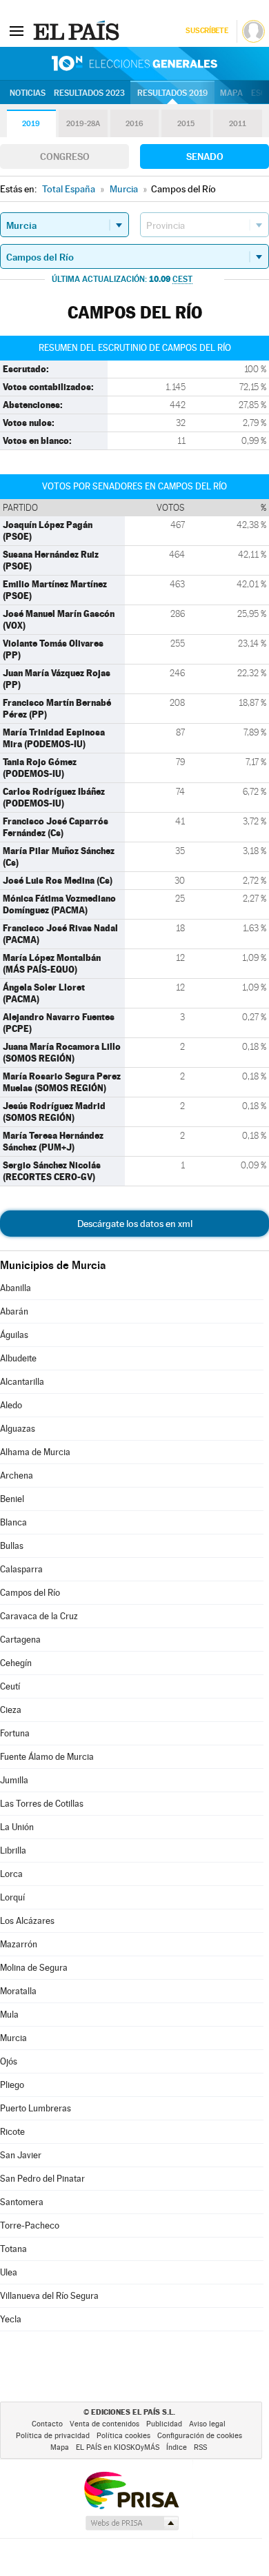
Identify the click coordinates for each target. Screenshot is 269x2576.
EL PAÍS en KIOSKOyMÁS (118, 2447)
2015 (186, 124)
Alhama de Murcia (35, 1452)
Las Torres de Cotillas (42, 1804)
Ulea (9, 2272)
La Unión (17, 1827)
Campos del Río (30, 1593)
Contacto (47, 2424)
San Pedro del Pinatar (42, 2179)
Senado (205, 156)
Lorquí (12, 1897)
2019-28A (83, 124)
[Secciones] (17, 30)
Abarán (14, 1311)
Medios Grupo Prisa (131, 2523)
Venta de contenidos (104, 2424)
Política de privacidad (53, 2436)
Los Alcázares (27, 1921)
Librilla (13, 1850)
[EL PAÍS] (78, 30)
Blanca (13, 1522)
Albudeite (18, 1358)
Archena (17, 1475)
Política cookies (123, 2436)
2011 (238, 124)
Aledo (11, 1405)
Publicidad (164, 2424)
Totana (13, 2249)
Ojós (9, 2061)
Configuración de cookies (200, 2436)
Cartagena (20, 1640)
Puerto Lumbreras (36, 2108)
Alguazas (18, 1429)
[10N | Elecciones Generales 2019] (134, 63)
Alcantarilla (22, 1382)
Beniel (12, 1499)
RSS (200, 2447)
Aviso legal (207, 2424)
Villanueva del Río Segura (49, 2296)
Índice (177, 2447)
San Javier (21, 2155)
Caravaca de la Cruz (39, 1616)
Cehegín (16, 1663)
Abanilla (16, 1288)
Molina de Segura (34, 1968)
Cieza (11, 1710)
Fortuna (15, 1733)
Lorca (11, 1874)
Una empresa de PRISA (131, 2489)
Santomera (22, 2202)
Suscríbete (207, 31)
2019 (31, 124)
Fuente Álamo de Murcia (47, 1757)
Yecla (11, 2319)
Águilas (14, 1335)
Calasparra (21, 1569)
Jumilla (14, 1780)
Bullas (12, 1546)
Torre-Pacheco (30, 2225)
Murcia (13, 2038)
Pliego (12, 2085)
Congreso (65, 156)
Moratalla (18, 1991)
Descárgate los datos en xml (135, 1224)
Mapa (231, 93)
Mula (9, 2015)
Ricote (12, 2132)
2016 (134, 124)
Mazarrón (19, 1944)
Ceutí (10, 1686)
